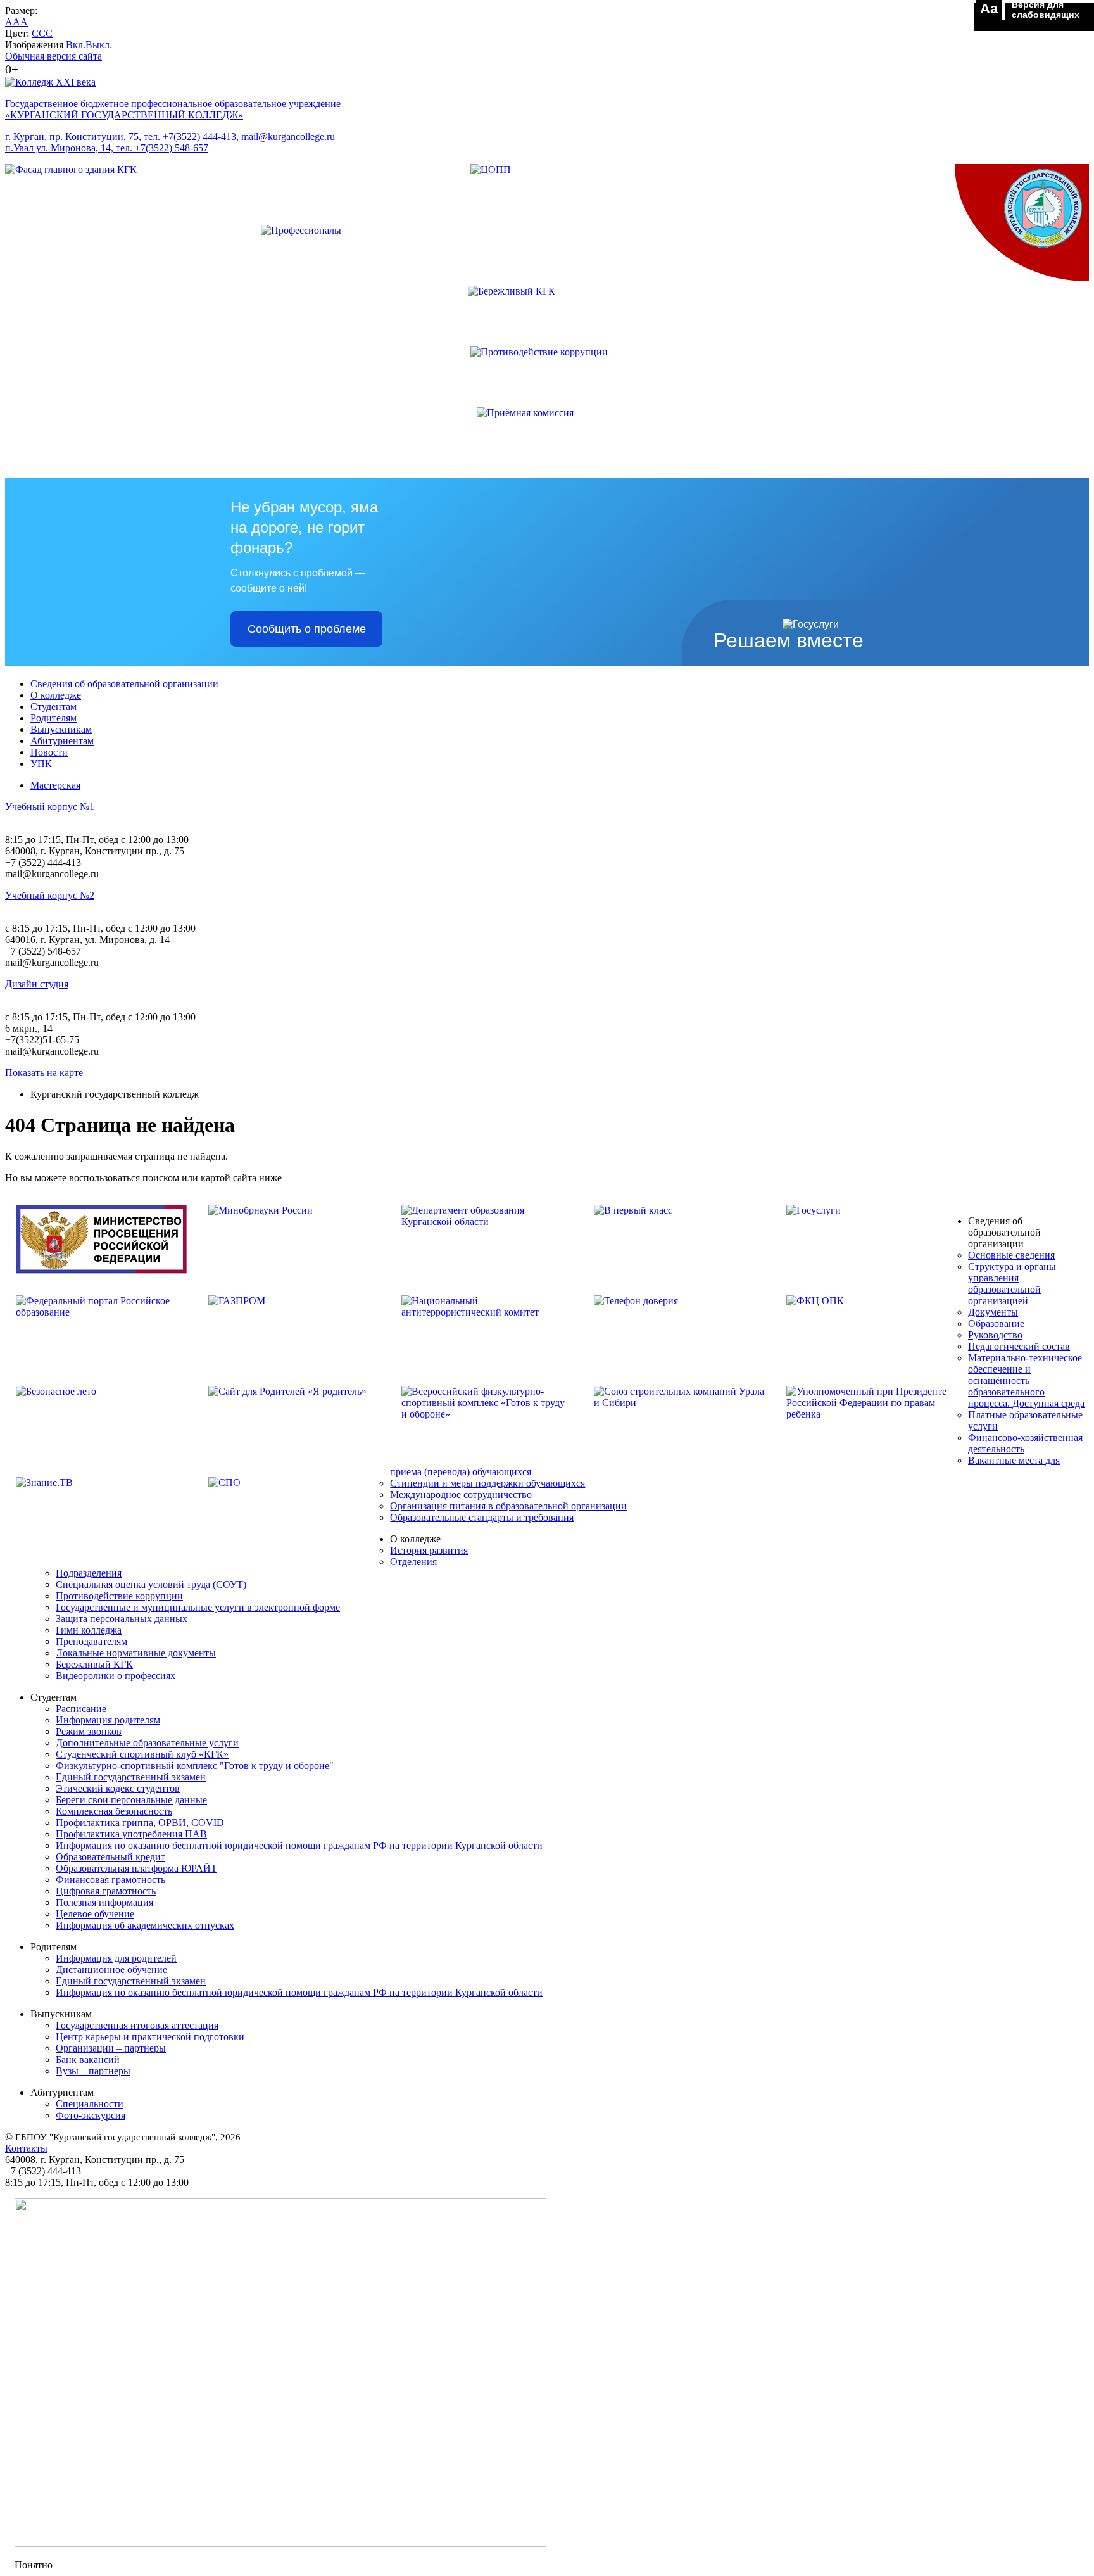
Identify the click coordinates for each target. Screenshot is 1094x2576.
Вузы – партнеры (93, 2071)
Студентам (53, 707)
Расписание (81, 1709)
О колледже (56, 695)
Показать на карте (44, 1073)
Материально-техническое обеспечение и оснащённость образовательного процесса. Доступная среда (1026, 1380)
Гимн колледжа (89, 1630)
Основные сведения (1011, 1255)
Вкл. (76, 45)
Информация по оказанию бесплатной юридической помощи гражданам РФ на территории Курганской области (299, 1845)
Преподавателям (91, 1641)
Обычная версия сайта (53, 56)
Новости (49, 752)
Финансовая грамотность (110, 1880)
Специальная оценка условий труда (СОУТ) (151, 1584)
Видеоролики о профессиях (116, 1676)
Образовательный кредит (110, 1857)
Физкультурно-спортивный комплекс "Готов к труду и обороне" (195, 1766)
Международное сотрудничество (461, 1494)
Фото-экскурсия (91, 2115)
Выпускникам (61, 729)
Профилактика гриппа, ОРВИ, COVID (140, 1823)
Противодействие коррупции (119, 1596)
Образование (996, 1323)
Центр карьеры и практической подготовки (150, 2037)
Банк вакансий (88, 2059)
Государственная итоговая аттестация (137, 2025)
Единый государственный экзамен (131, 1777)
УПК (41, 764)
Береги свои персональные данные (131, 1800)
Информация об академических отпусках (145, 1925)
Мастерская (55, 785)
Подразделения (89, 1573)
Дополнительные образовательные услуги (147, 1743)
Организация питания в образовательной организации (508, 1506)
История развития (429, 1550)
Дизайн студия (37, 984)
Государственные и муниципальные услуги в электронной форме (198, 1607)
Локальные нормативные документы (136, 1653)
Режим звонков (89, 1731)
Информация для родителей (116, 1958)
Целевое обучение (95, 1914)
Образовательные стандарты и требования (482, 1517)
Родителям (53, 718)
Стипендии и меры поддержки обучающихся (487, 1483)
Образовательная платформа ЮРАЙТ (136, 1868)
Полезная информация (104, 1902)
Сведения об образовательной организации (124, 684)
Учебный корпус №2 (50, 895)
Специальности (90, 2104)
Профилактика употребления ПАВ (131, 1834)
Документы (993, 1312)
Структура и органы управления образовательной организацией (1012, 1284)
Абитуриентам (62, 741)
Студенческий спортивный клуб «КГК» (142, 1754)
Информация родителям (108, 1720)
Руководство (995, 1335)
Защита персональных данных (122, 1619)
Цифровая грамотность (106, 1891)
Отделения (413, 1562)
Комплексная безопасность (114, 1811)
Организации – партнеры (111, 2048)
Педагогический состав (1019, 1346)
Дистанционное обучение (111, 1970)
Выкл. (99, 45)
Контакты (26, 2148)
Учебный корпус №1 (50, 807)
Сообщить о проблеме (307, 629)
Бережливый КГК (94, 1664)
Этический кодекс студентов (118, 1788)
